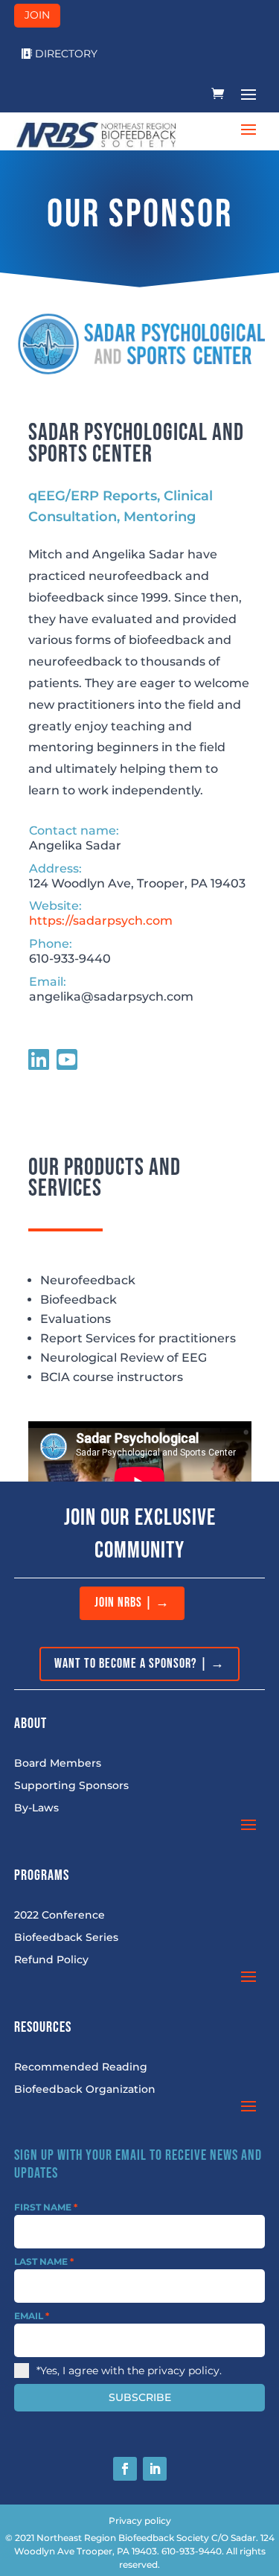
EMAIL (32, 2316)
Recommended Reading (81, 2068)
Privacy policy (140, 2521)
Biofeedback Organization (85, 2090)
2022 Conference (60, 1916)
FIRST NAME (46, 2207)
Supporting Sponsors (71, 1786)
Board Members (58, 1764)
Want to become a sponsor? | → (139, 1664)
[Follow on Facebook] (125, 2469)
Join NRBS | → (132, 1603)
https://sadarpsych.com (101, 921)
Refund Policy (51, 1960)
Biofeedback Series (66, 1938)
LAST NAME (44, 2261)
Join (37, 15)
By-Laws (36, 1808)
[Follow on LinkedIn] (155, 2469)
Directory (66, 54)
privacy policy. (185, 2371)
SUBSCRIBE (140, 2397)
